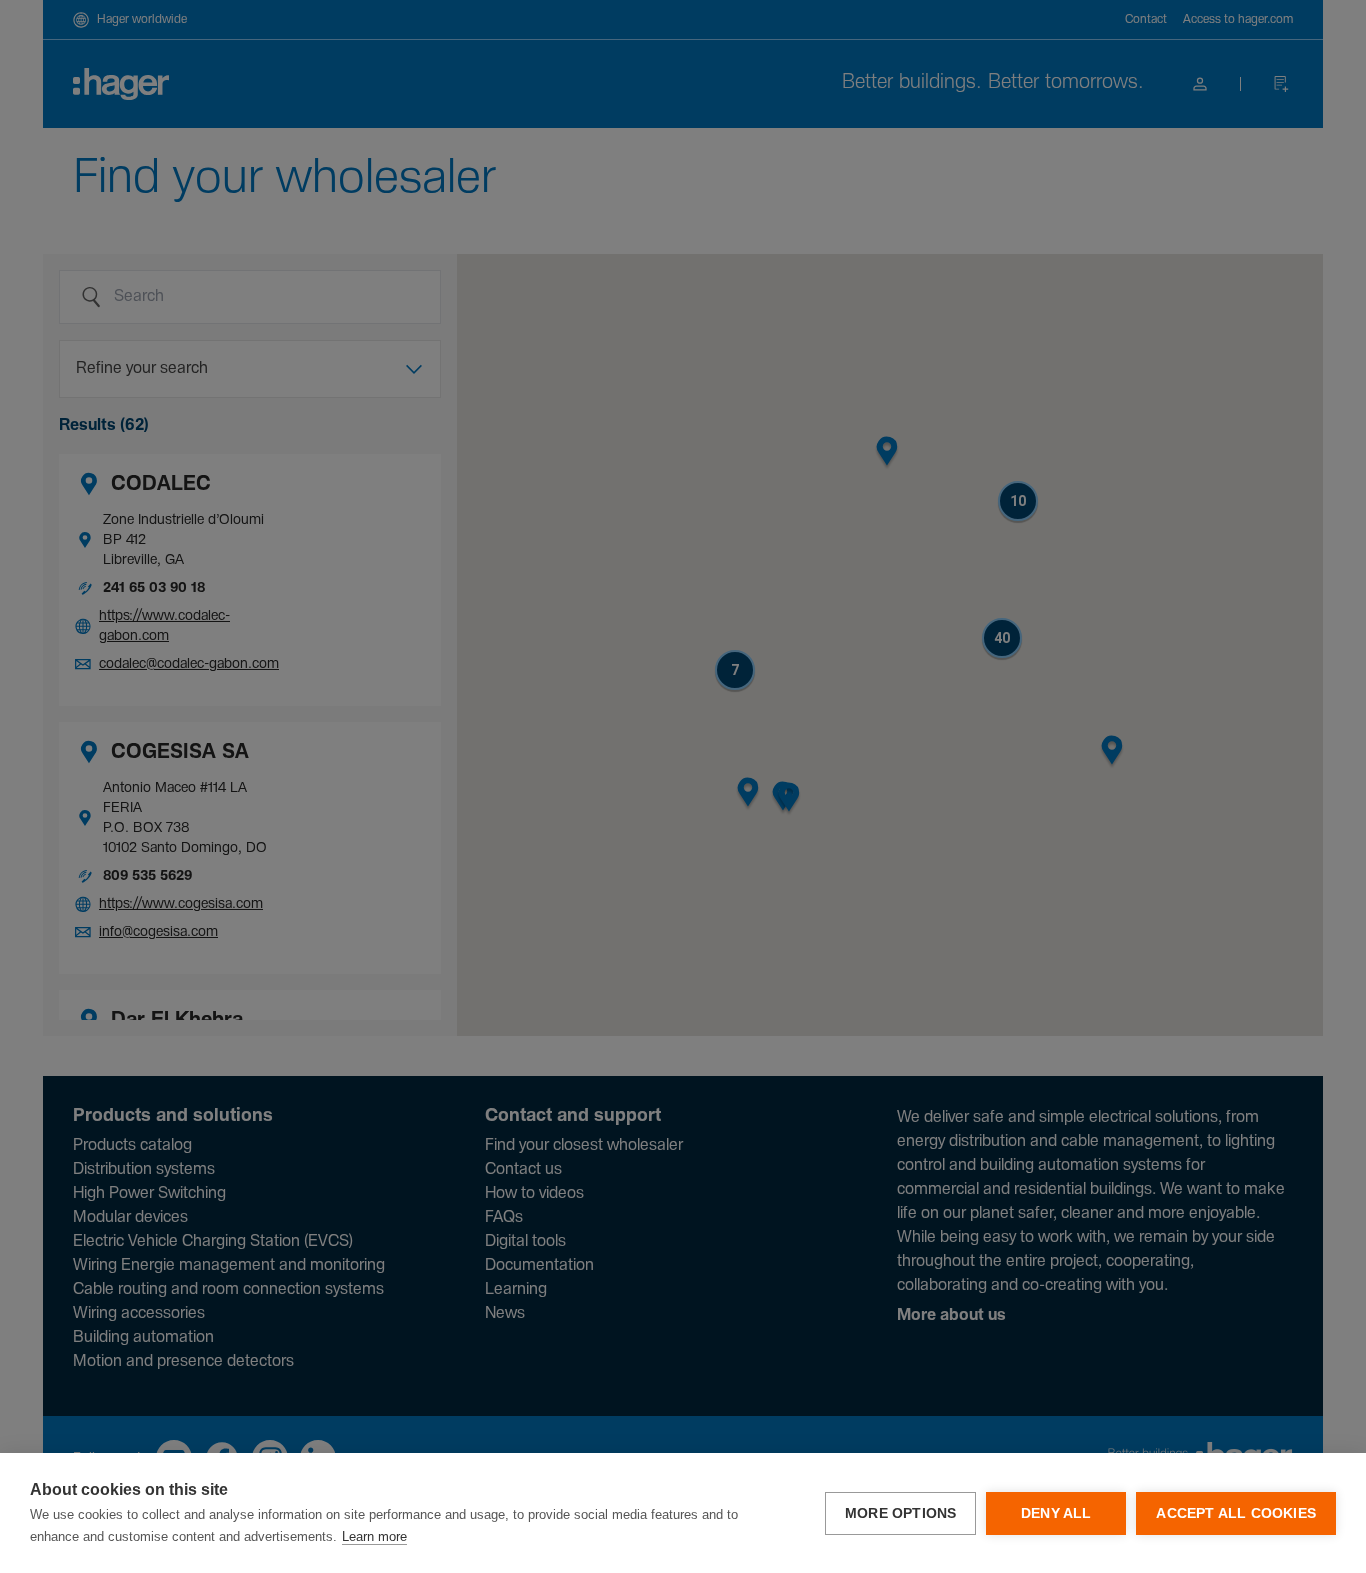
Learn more (374, 1536)
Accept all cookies (1236, 1513)
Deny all (1056, 1513)
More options (900, 1513)
